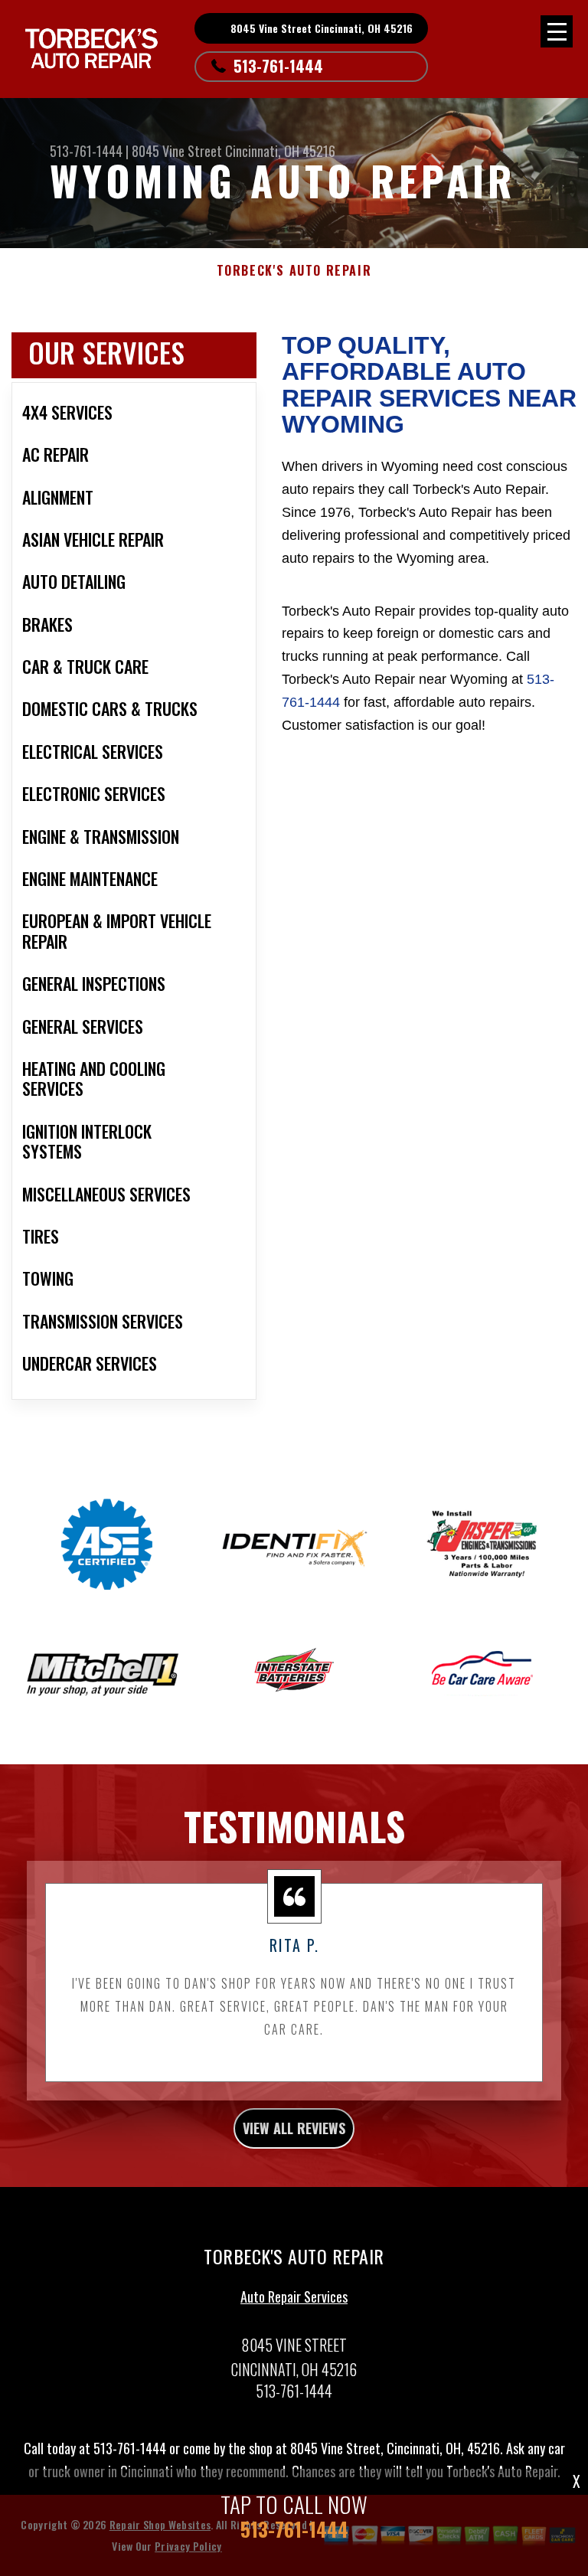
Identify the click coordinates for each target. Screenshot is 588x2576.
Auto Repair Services (294, 2296)
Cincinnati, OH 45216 (280, 151)
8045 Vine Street (177, 151)
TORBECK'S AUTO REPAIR (294, 271)
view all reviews (294, 2128)
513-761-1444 (278, 66)
